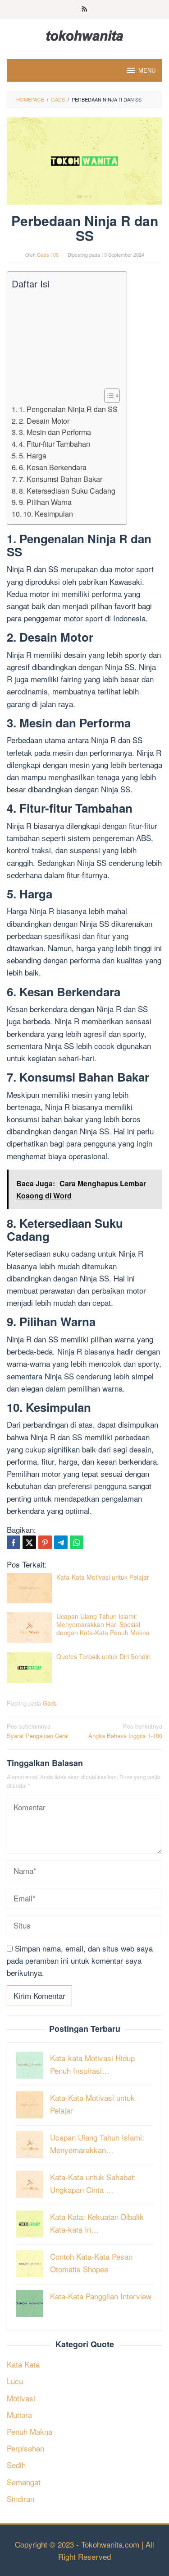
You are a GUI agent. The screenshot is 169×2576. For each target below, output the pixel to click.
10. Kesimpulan (48, 513)
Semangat (24, 2482)
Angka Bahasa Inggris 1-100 (125, 1731)
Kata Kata (23, 2364)
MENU (147, 70)
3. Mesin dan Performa (55, 432)
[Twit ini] (29, 1542)
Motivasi (21, 2398)
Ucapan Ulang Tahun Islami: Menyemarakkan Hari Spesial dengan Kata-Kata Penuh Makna (103, 1624)
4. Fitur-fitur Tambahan (55, 444)
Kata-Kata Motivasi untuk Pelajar (103, 1577)
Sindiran (21, 2499)
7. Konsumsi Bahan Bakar (61, 479)
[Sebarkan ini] (14, 1542)
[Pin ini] (45, 1542)
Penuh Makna (30, 2431)
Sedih (16, 2465)
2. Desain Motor (44, 421)
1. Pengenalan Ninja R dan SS (68, 409)
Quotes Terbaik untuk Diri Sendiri (103, 1656)
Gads (50, 1703)
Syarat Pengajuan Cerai (38, 1731)
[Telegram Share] (61, 1542)
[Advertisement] (65, 339)
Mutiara (19, 2415)
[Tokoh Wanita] (85, 34)
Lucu (15, 2381)
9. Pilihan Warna (45, 502)
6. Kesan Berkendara (53, 467)
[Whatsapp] (77, 1542)
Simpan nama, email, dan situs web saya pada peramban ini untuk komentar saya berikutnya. (80, 1960)
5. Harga (33, 455)
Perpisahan (25, 2448)
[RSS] (84, 9)
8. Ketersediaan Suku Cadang (67, 490)
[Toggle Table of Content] (107, 396)
